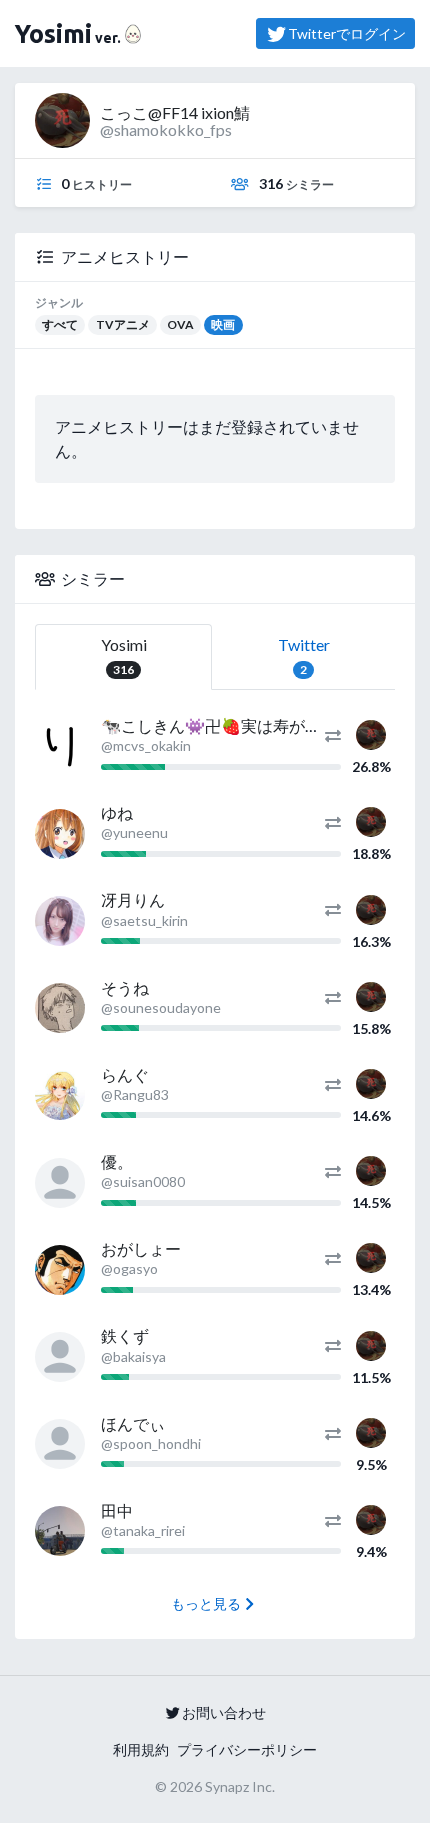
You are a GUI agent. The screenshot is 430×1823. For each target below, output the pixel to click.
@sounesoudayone (161, 1007)
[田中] (60, 1531)
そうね (125, 987)
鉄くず (125, 1335)
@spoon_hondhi (151, 1443)
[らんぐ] (60, 1095)
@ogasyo (129, 1268)
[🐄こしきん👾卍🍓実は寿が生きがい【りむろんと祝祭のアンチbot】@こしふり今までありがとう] (60, 747)
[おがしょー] (60, 1270)
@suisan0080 (143, 1181)
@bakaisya (133, 1356)
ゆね (117, 812)
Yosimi (124, 656)
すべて (60, 324)
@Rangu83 (135, 1094)
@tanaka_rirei (143, 1530)
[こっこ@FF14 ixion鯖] (371, 732)
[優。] (60, 1183)
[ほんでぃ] (60, 1444)
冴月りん (133, 899)
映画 (223, 324)
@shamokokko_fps (166, 129)
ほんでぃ (133, 1423)
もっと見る (206, 1603)
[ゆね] (60, 834)
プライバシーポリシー (247, 1749)
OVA (180, 324)
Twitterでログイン (347, 33)
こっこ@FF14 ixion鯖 (175, 112)
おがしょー (141, 1248)
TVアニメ (123, 324)
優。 (117, 1161)
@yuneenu (134, 832)
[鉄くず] (60, 1357)
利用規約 (141, 1749)
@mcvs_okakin (146, 745)
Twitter (304, 656)
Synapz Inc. (240, 1786)
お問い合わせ (224, 1712)
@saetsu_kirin (144, 920)
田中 (117, 1510)
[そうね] (60, 1008)
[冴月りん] (60, 921)
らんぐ (125, 1074)
